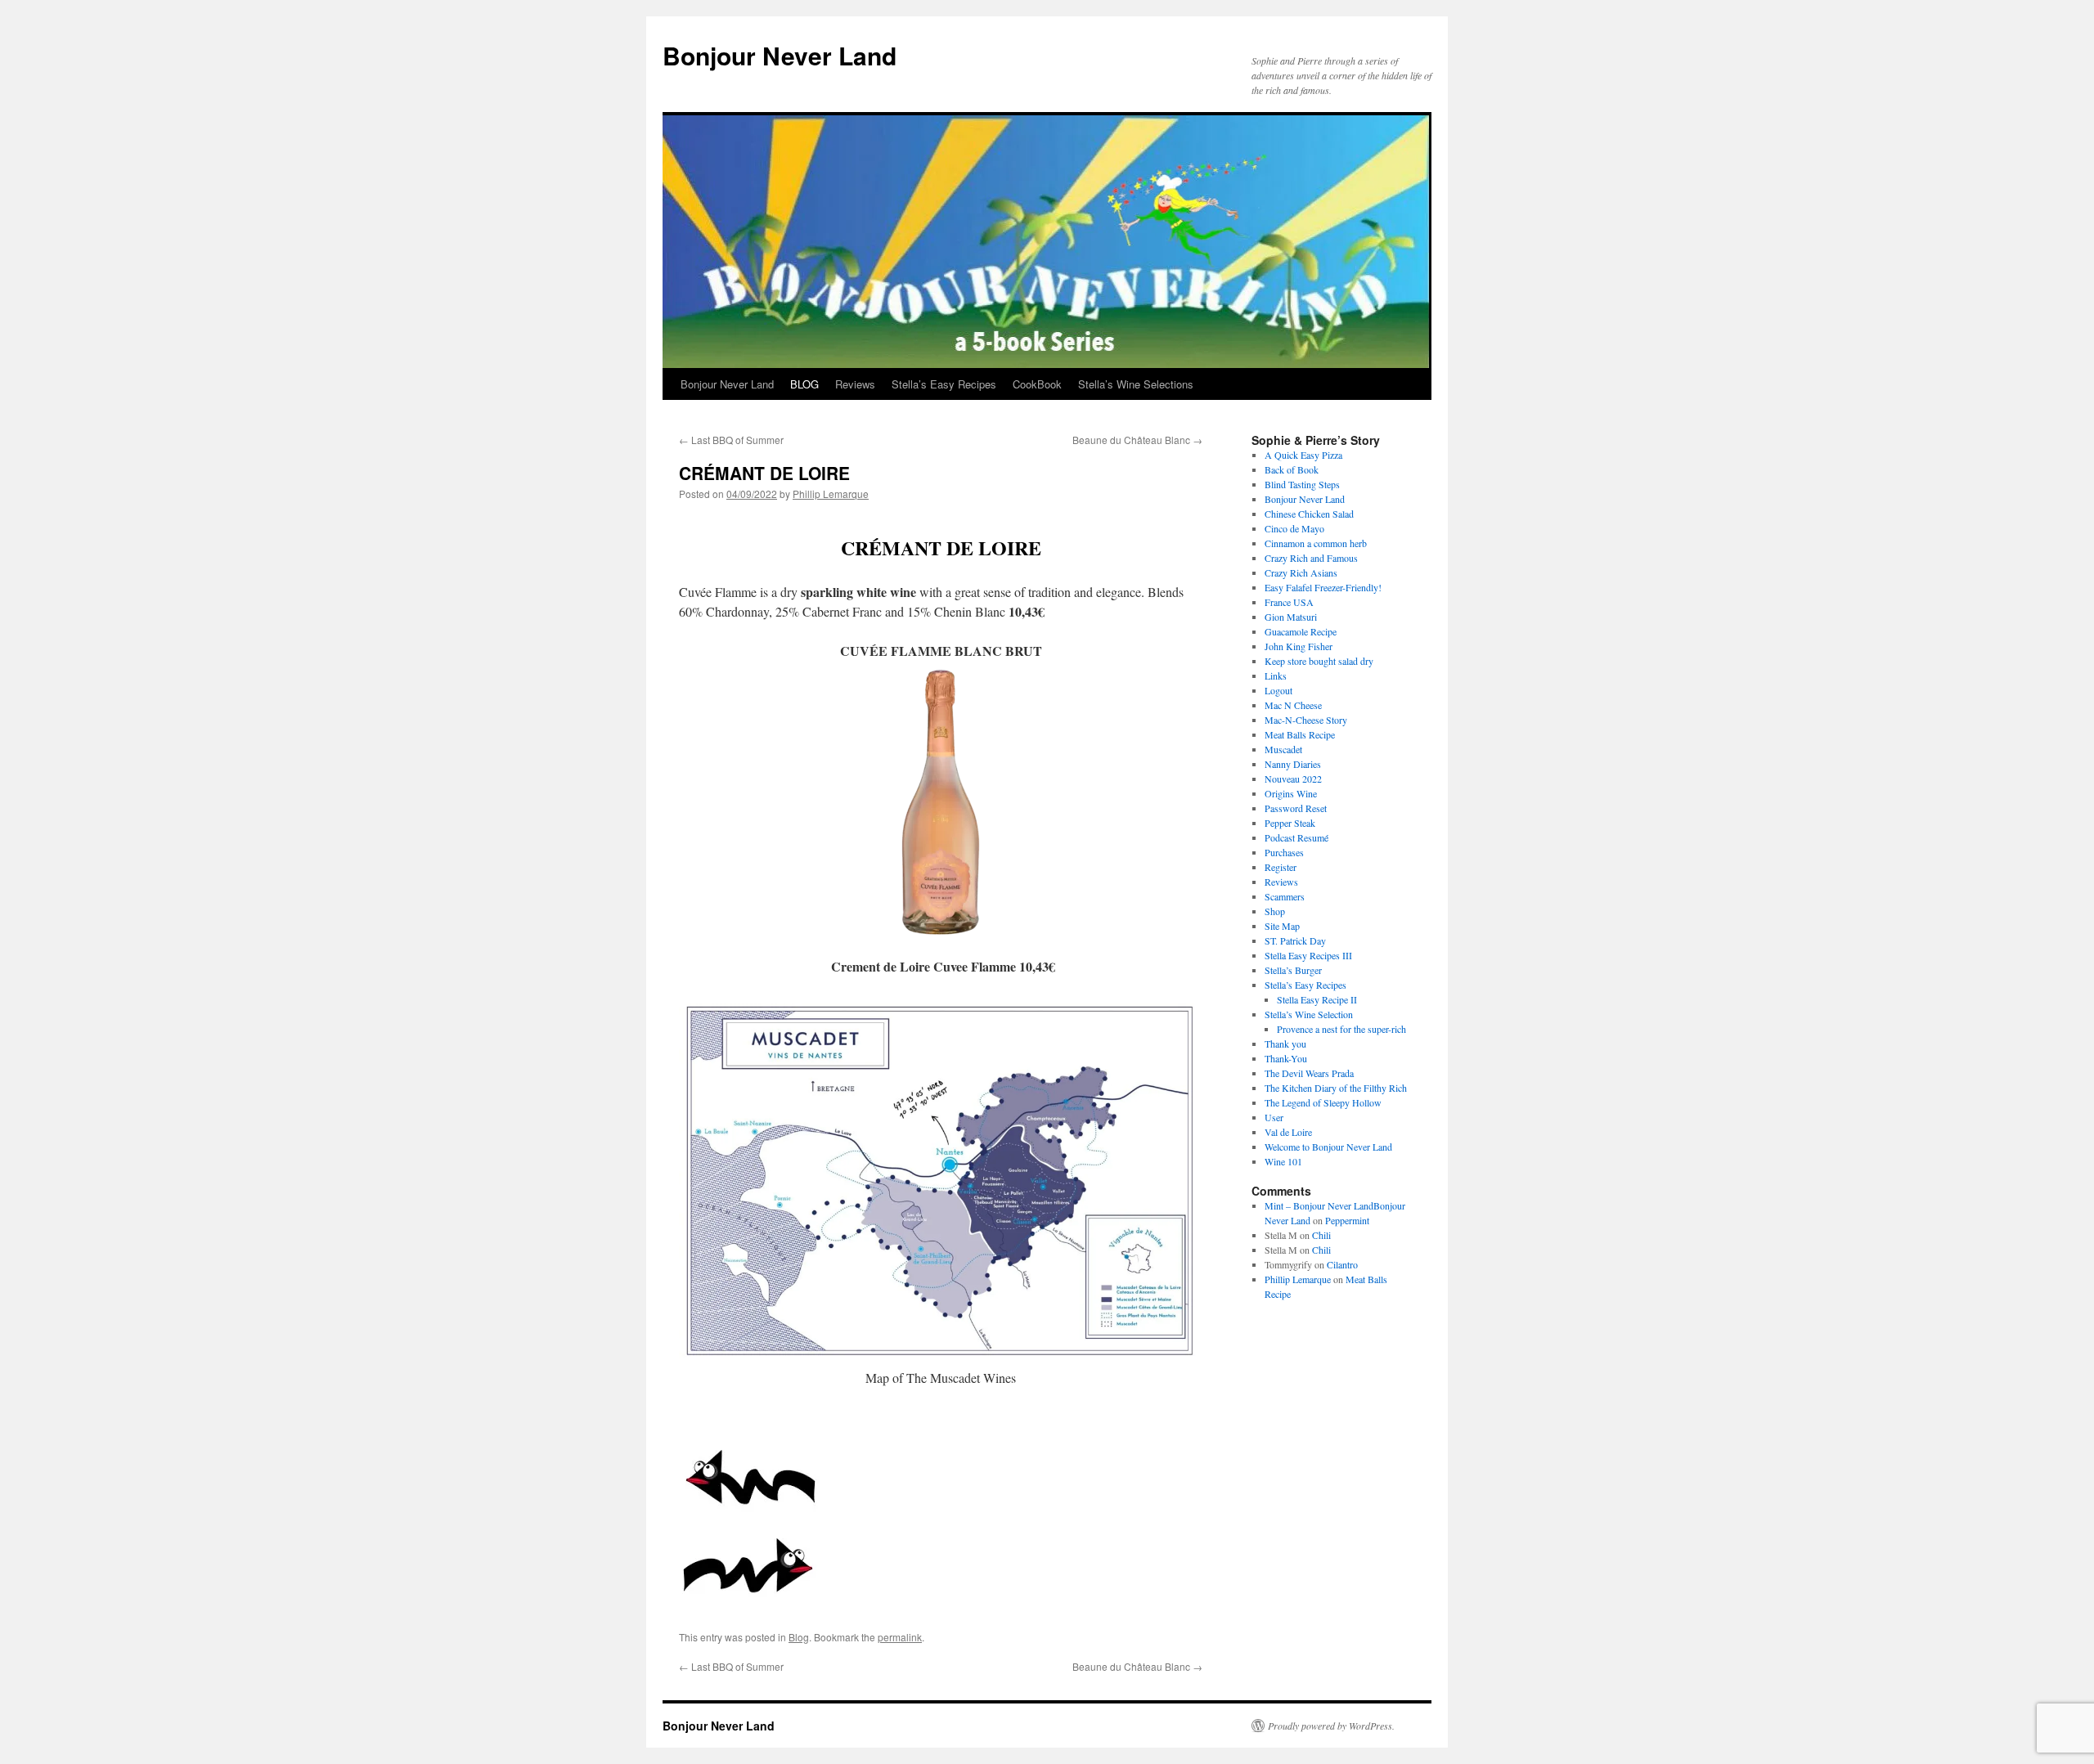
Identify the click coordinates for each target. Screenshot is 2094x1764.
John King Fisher (1300, 646)
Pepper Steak (1290, 823)
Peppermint (1347, 1220)
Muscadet (1283, 749)
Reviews (855, 384)
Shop (1275, 911)
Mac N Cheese (1293, 705)
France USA (1289, 602)
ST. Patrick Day (1295, 940)
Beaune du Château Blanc (1137, 440)
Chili (1321, 1235)
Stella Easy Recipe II (1317, 999)
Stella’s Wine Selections (1136, 384)
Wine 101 (1283, 1161)
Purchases (1284, 852)
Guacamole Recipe (1301, 631)
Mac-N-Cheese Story (1306, 720)
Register (1281, 867)
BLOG (804, 384)
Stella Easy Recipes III (1308, 955)
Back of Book (1292, 469)
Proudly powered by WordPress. (1331, 1726)
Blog (799, 1637)
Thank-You (1286, 1058)
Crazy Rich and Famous (1311, 558)
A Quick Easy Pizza (1303, 455)
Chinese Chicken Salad (1309, 514)
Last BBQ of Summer (731, 440)
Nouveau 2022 (1293, 779)
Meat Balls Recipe (1300, 734)
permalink (900, 1637)
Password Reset (1296, 808)
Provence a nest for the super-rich (1341, 1029)
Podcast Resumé (1296, 837)
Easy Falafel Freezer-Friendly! (1323, 587)
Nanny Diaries (1293, 764)
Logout (1278, 690)
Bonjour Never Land (780, 55)
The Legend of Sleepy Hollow (1323, 1102)
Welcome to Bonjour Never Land (1328, 1147)
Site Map (1282, 926)
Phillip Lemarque (831, 494)
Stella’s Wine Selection (1309, 1014)
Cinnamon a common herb (1316, 543)
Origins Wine (1291, 793)
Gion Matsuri (1291, 617)
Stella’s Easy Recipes (944, 384)
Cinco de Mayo (1294, 528)
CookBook (1037, 384)
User (1274, 1117)
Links (1276, 676)
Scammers (1285, 896)
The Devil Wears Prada (1309, 1073)
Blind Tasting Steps (1302, 484)
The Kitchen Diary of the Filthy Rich (1336, 1088)
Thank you (1285, 1044)
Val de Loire (1288, 1132)
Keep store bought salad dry (1319, 661)
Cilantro (1342, 1264)
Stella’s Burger (1293, 970)
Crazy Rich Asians (1301, 572)
